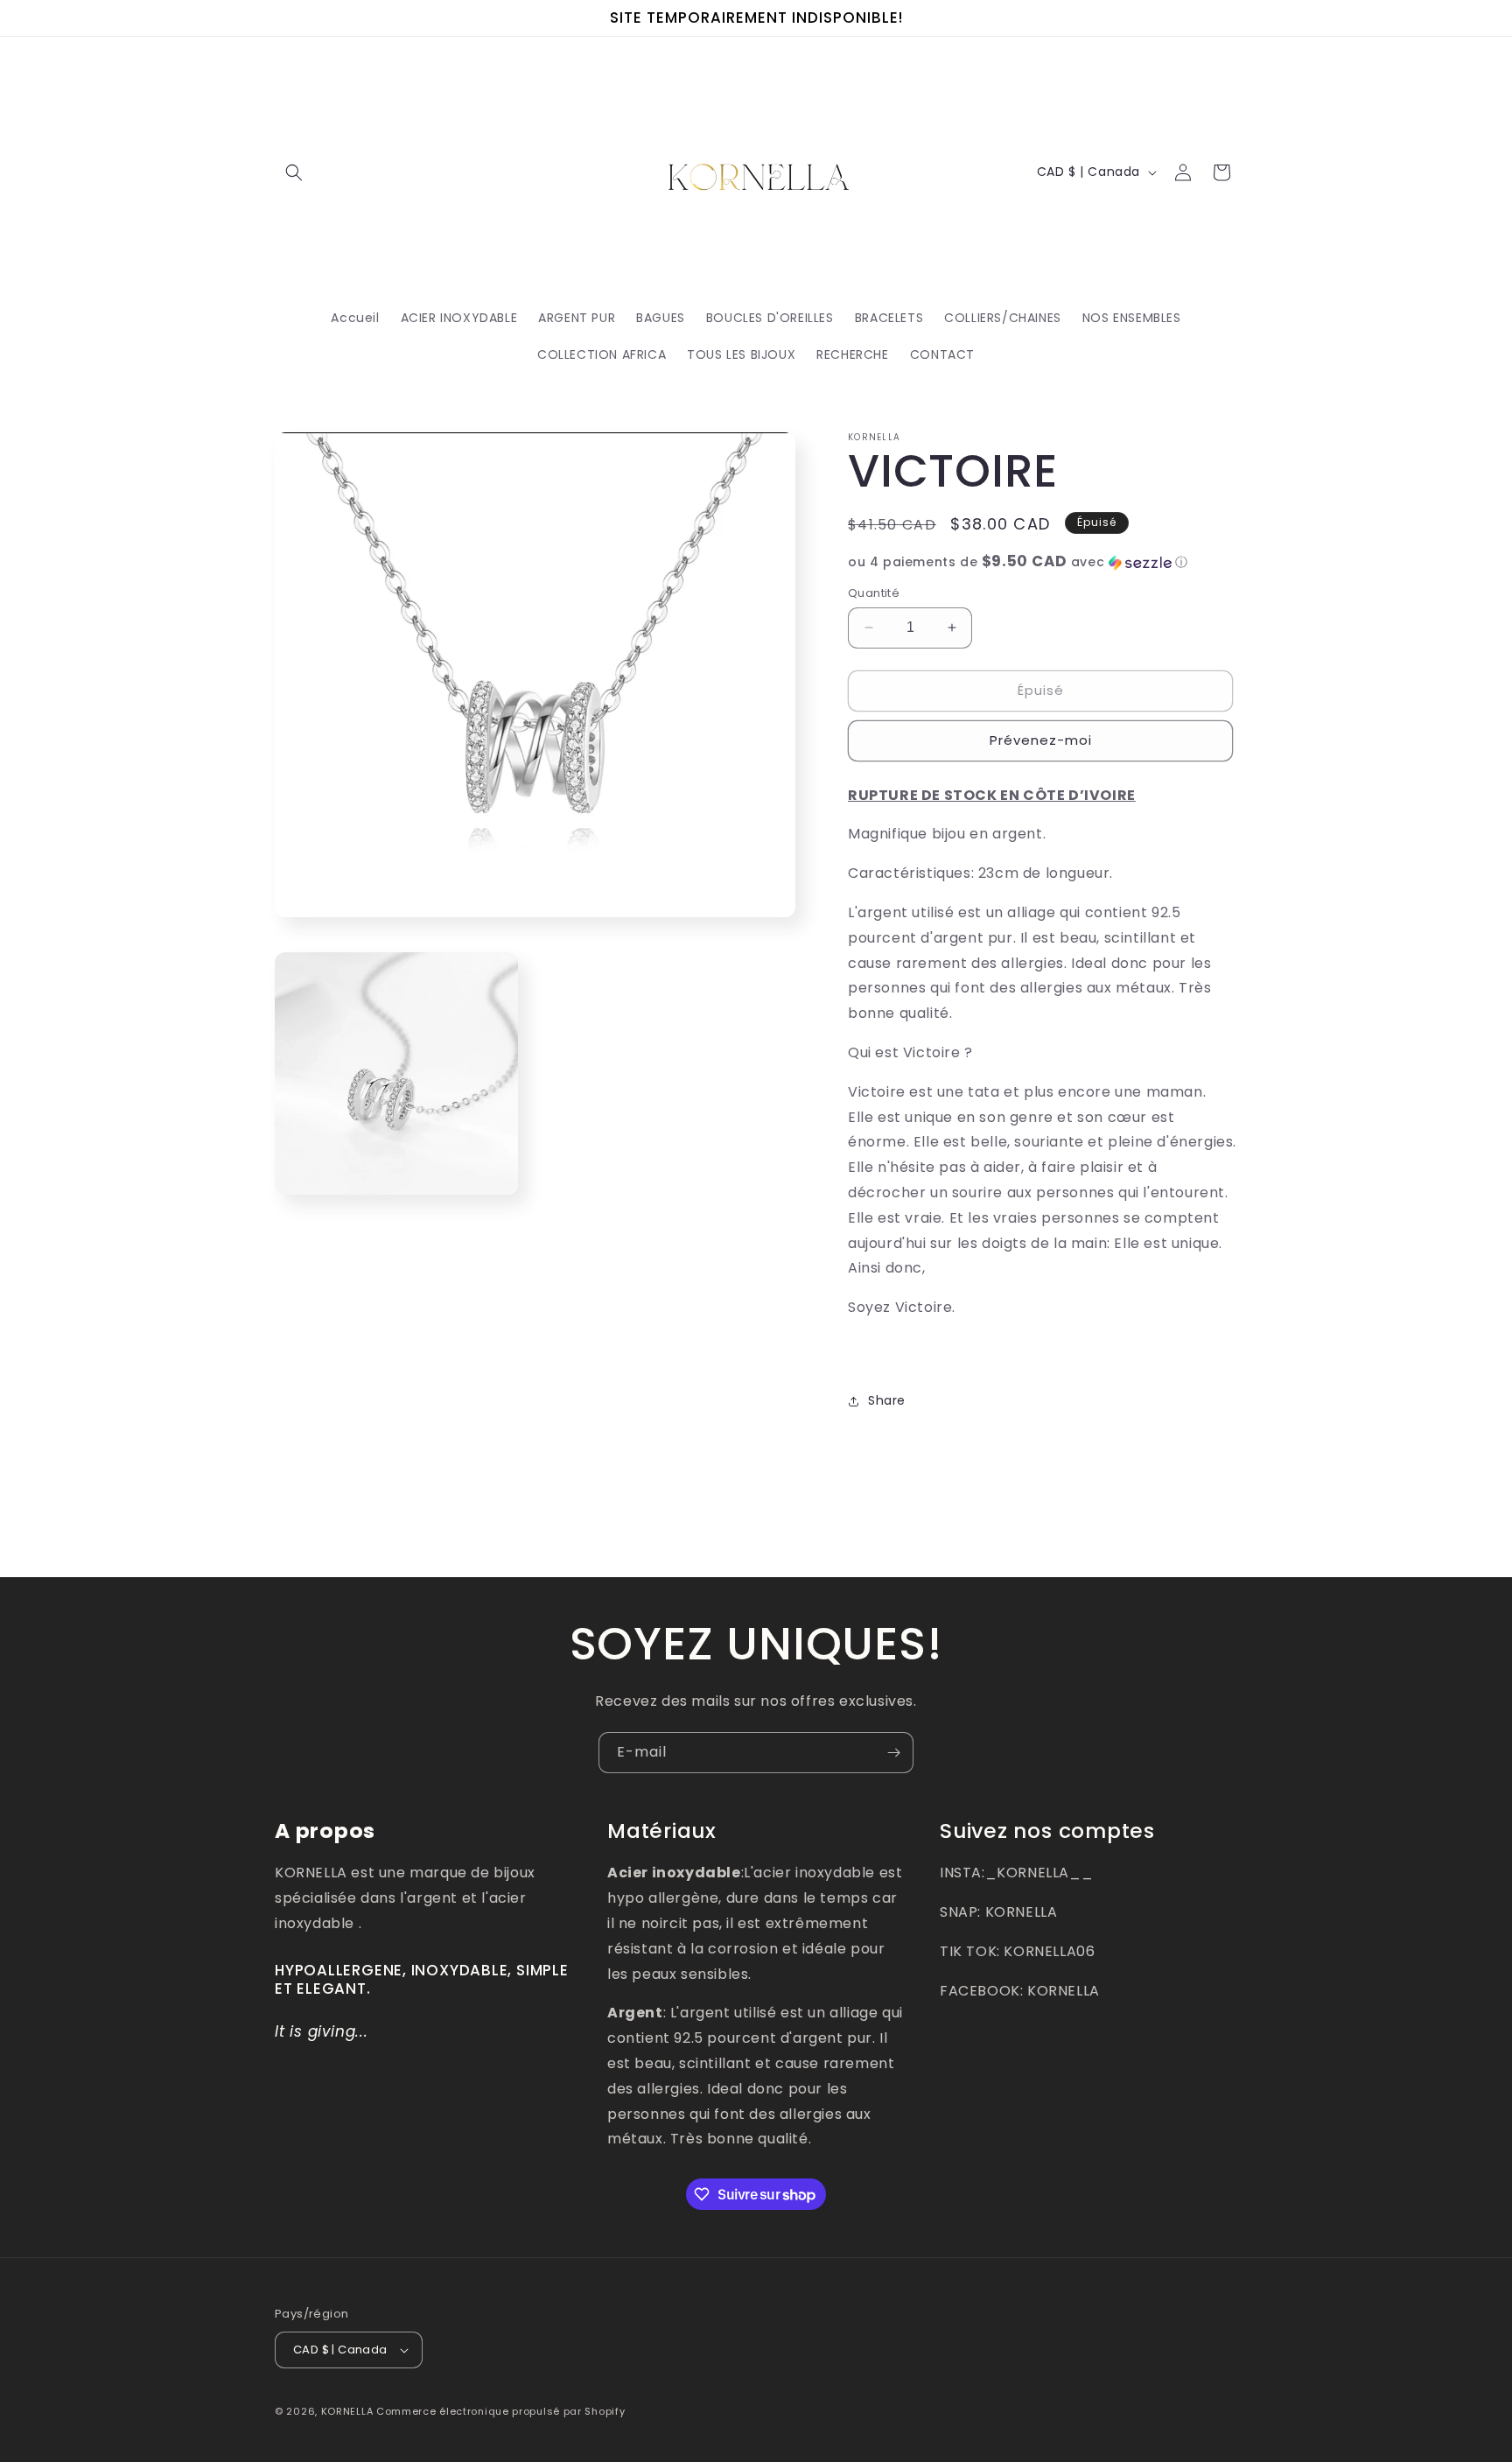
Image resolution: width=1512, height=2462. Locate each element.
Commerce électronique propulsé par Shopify (500, 2411)
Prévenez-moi (1041, 740)
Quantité (874, 593)
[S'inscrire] (893, 1753)
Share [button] (887, 1400)
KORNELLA (347, 2411)
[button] (294, 172)
